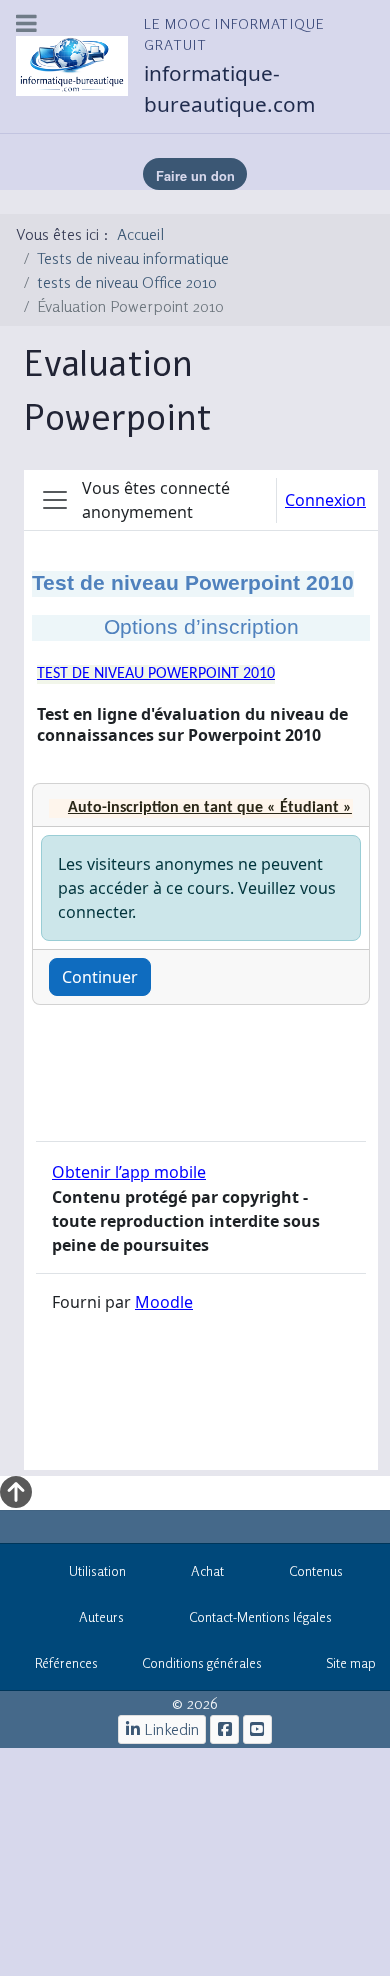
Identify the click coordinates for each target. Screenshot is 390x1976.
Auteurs (101, 1617)
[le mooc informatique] (224, 1729)
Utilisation (97, 1571)
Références (66, 1663)
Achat (207, 1571)
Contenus (316, 1571)
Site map (351, 1663)
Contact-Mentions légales (260, 1617)
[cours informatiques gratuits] (257, 1729)
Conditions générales (202, 1663)
